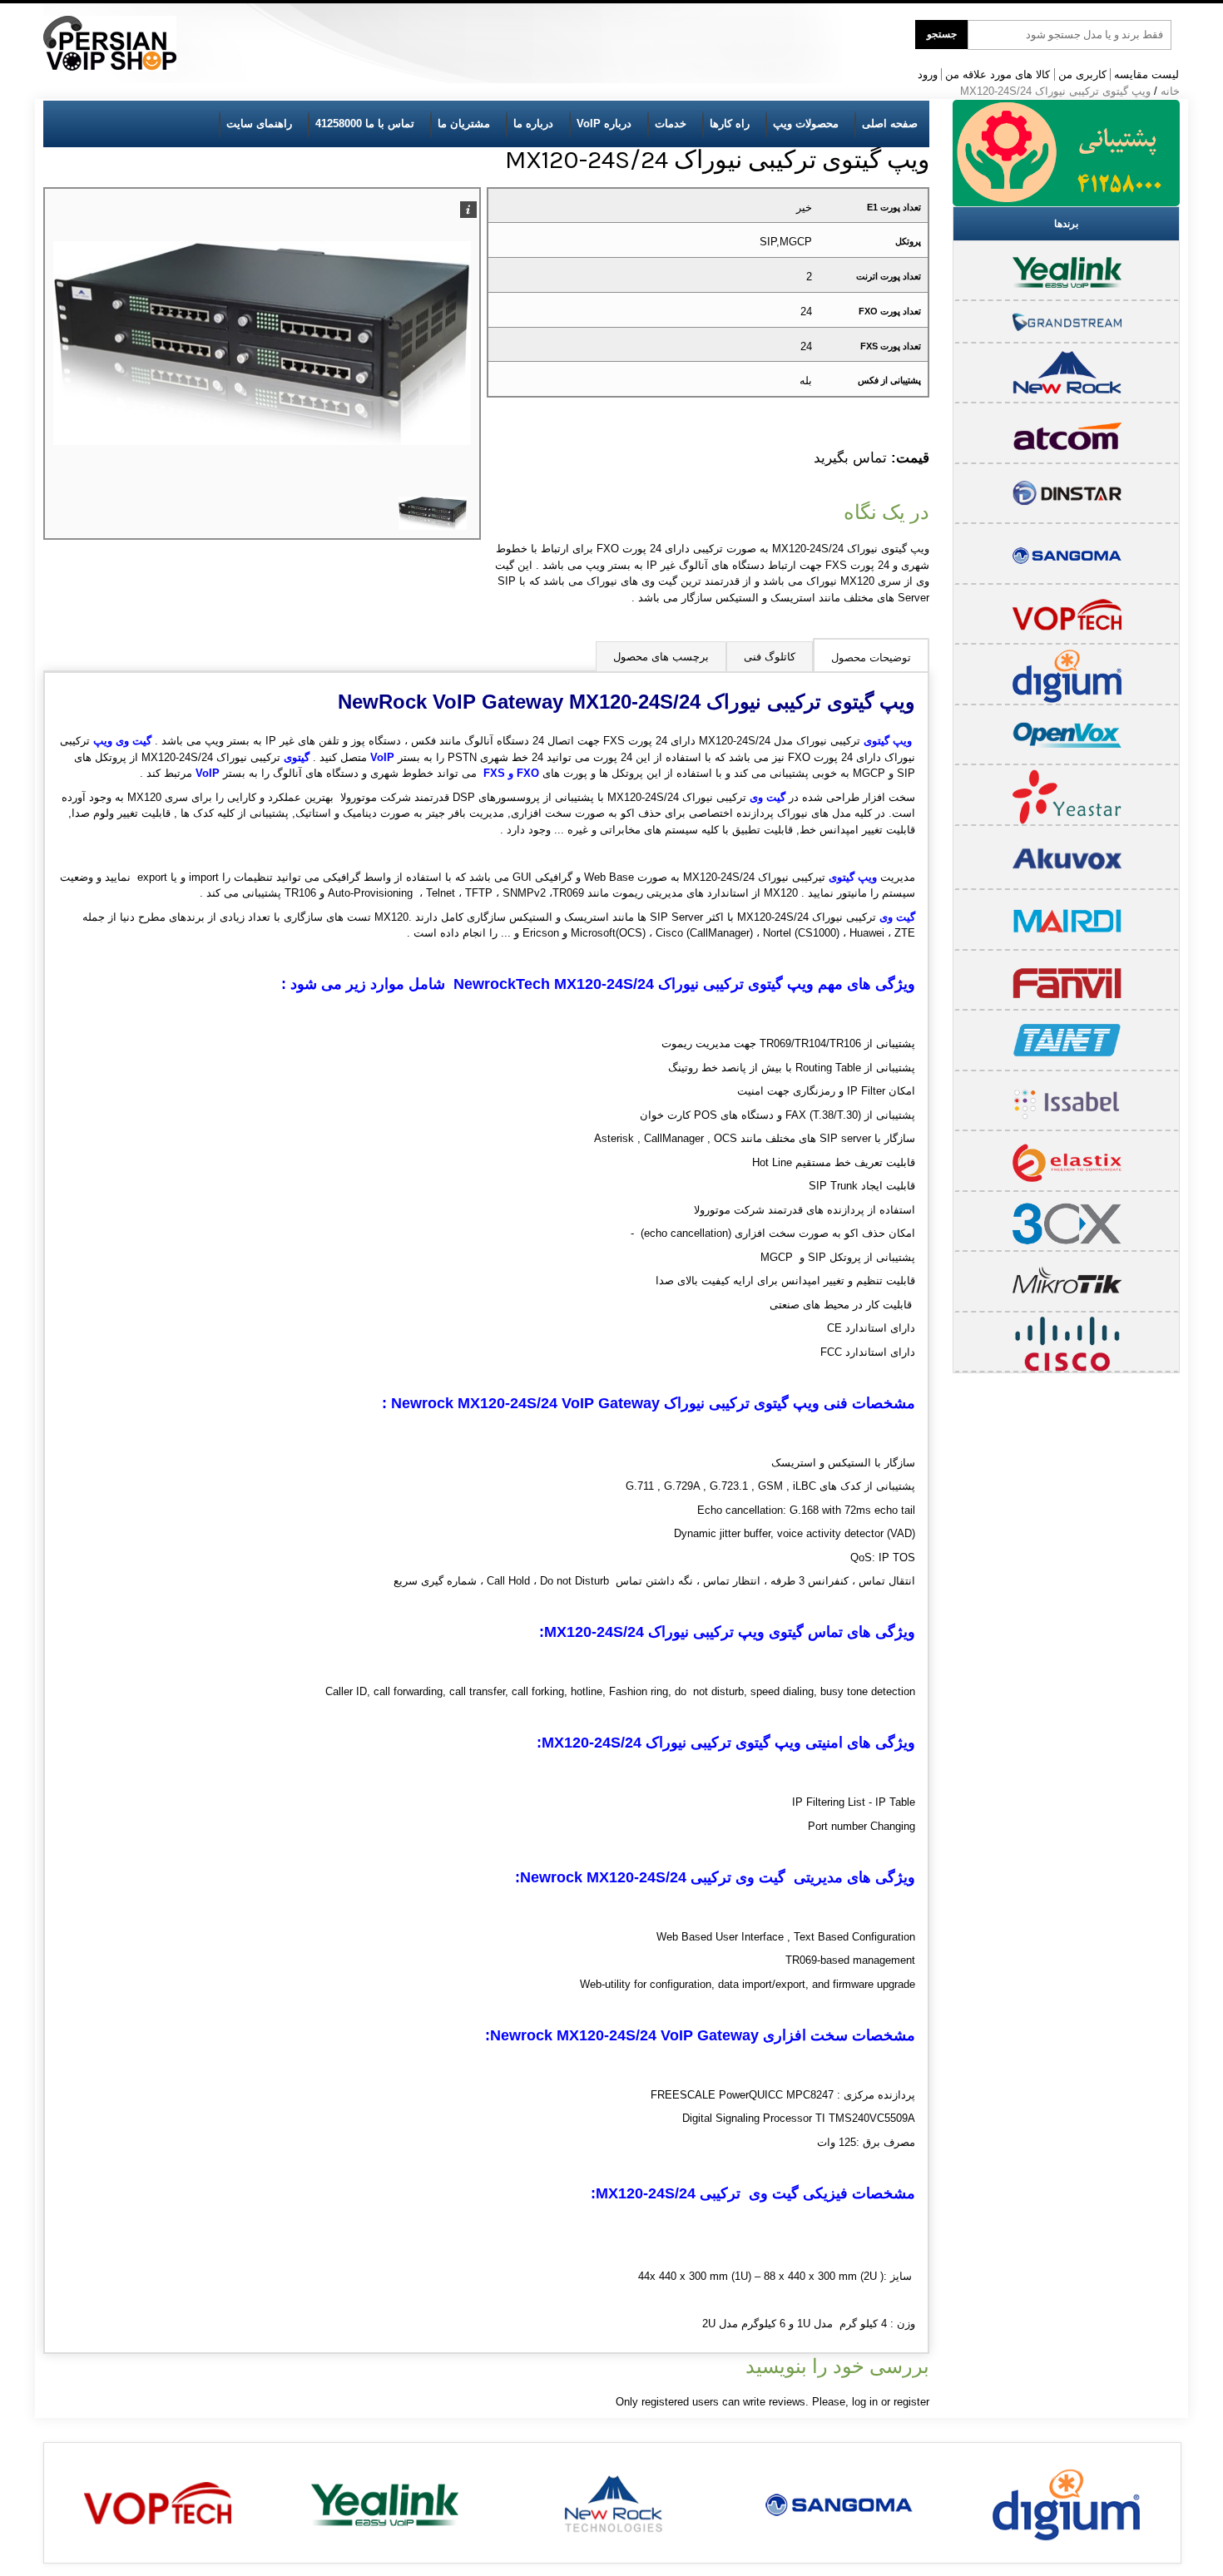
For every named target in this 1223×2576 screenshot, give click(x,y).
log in (865, 2402)
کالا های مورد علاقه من (998, 74)
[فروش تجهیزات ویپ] (110, 44)
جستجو (942, 34)
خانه (1170, 91)
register (911, 2402)
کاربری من (1082, 74)
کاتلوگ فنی (770, 657)
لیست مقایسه (1146, 74)
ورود (928, 74)
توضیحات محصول (871, 658)
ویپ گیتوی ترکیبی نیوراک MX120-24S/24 (1055, 91)
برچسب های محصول (661, 657)
